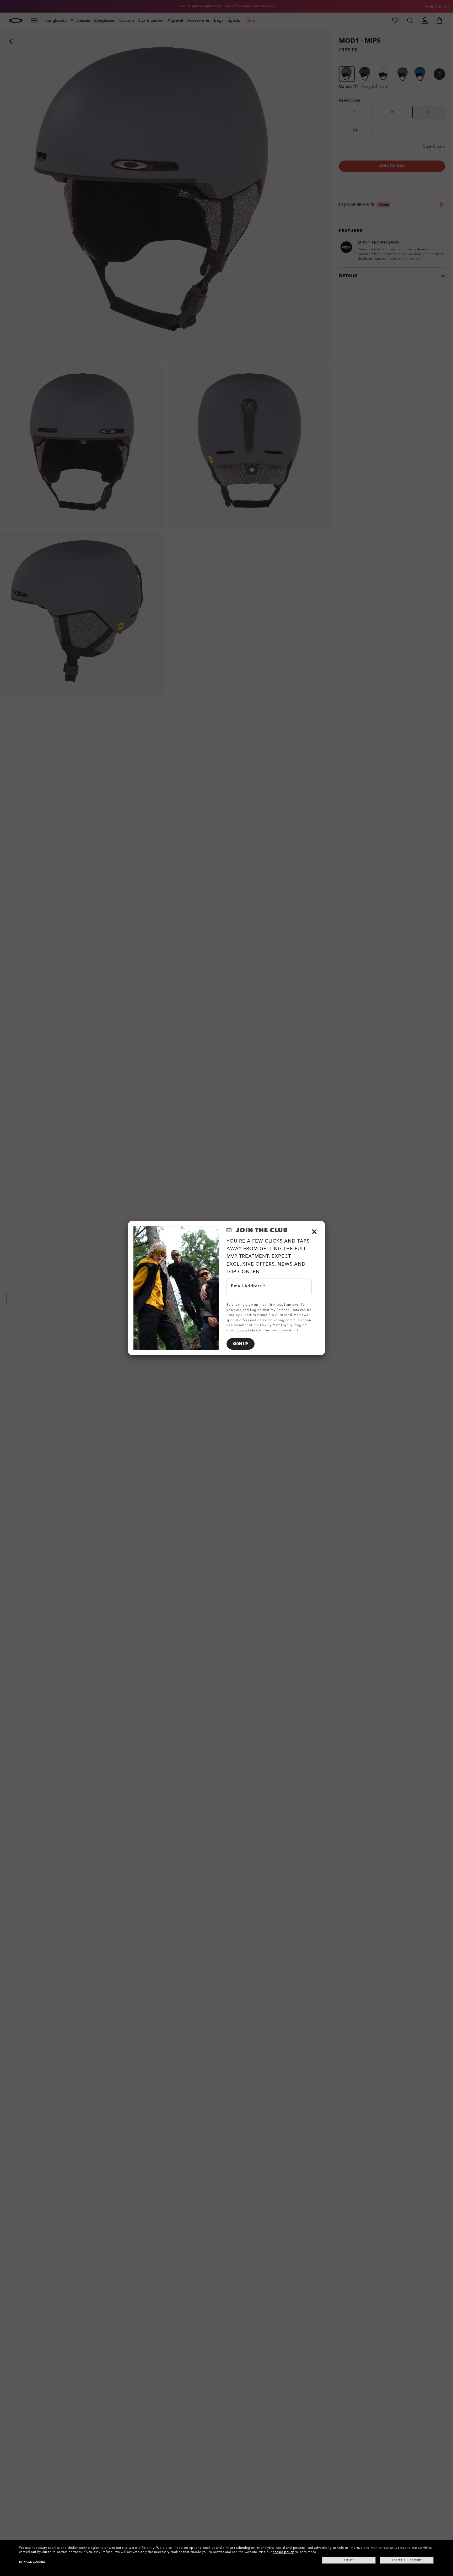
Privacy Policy (247, 1330)
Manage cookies (32, 2562)
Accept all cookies (407, 2560)
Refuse (349, 2560)
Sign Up (241, 1344)
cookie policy (283, 2552)
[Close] (314, 1232)
